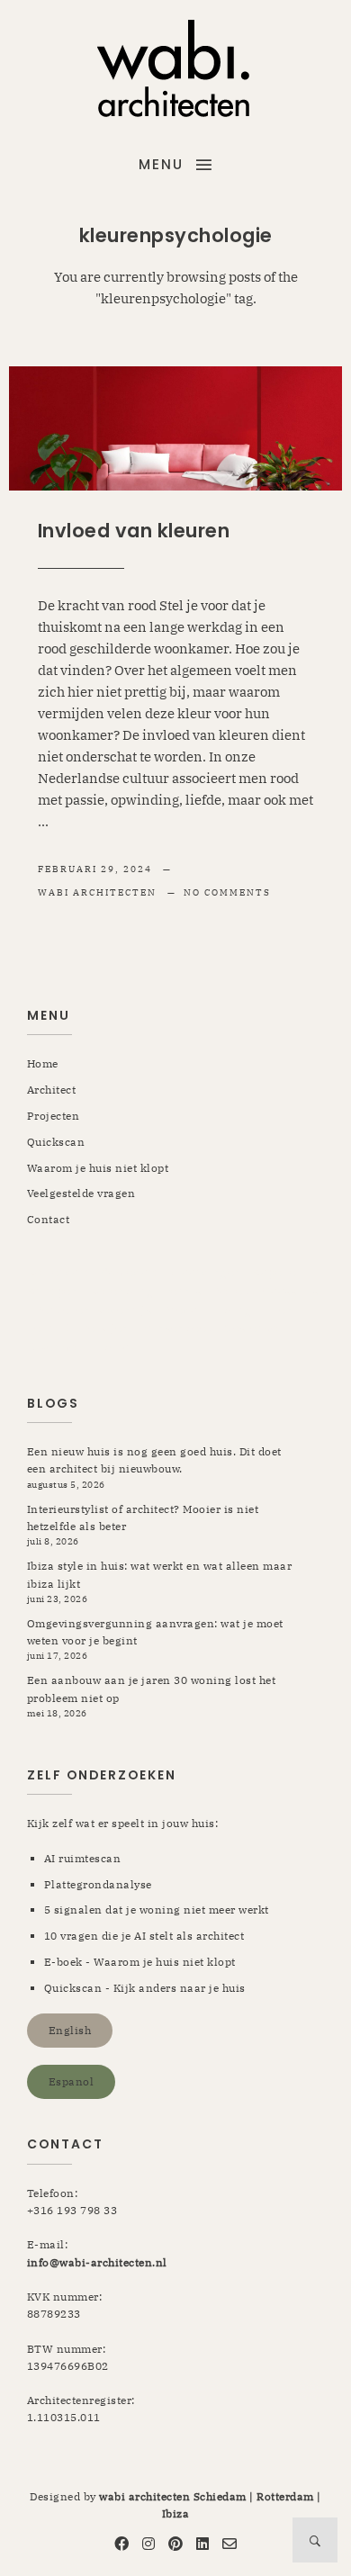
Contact (49, 1219)
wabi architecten (99, 892)
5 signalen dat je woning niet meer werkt (157, 1909)
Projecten (54, 1116)
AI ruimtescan (83, 1858)
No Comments (227, 892)
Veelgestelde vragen (81, 1193)
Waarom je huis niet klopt (98, 1168)
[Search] (315, 2540)
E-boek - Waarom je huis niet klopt (140, 1962)
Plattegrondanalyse (98, 1884)
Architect (52, 1090)
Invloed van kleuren (134, 531)
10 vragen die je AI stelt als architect (144, 1936)
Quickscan (56, 1142)
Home (43, 1063)
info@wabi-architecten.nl (97, 2262)
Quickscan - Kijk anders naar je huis (145, 1988)
